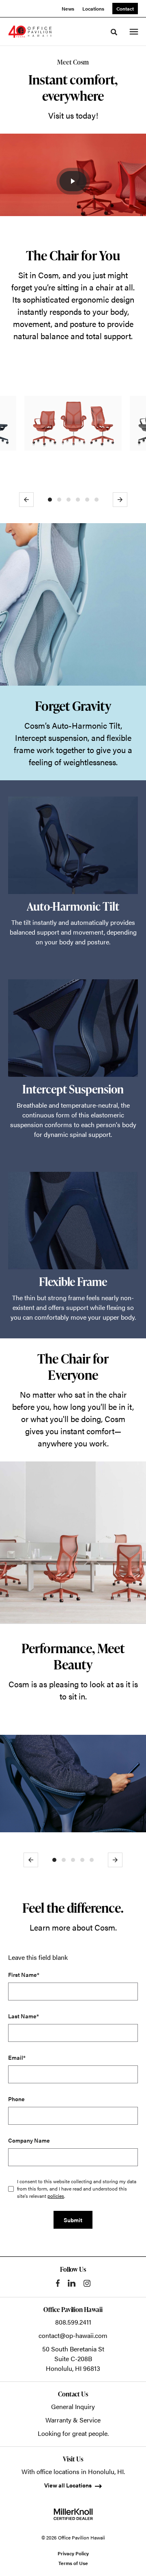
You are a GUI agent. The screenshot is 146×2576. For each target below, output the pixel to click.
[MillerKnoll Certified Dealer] (73, 2514)
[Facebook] (58, 2283)
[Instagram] (87, 2283)
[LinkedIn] (72, 2283)
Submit (73, 2220)
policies (56, 2196)
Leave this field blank (38, 1957)
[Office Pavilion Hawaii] (30, 32)
